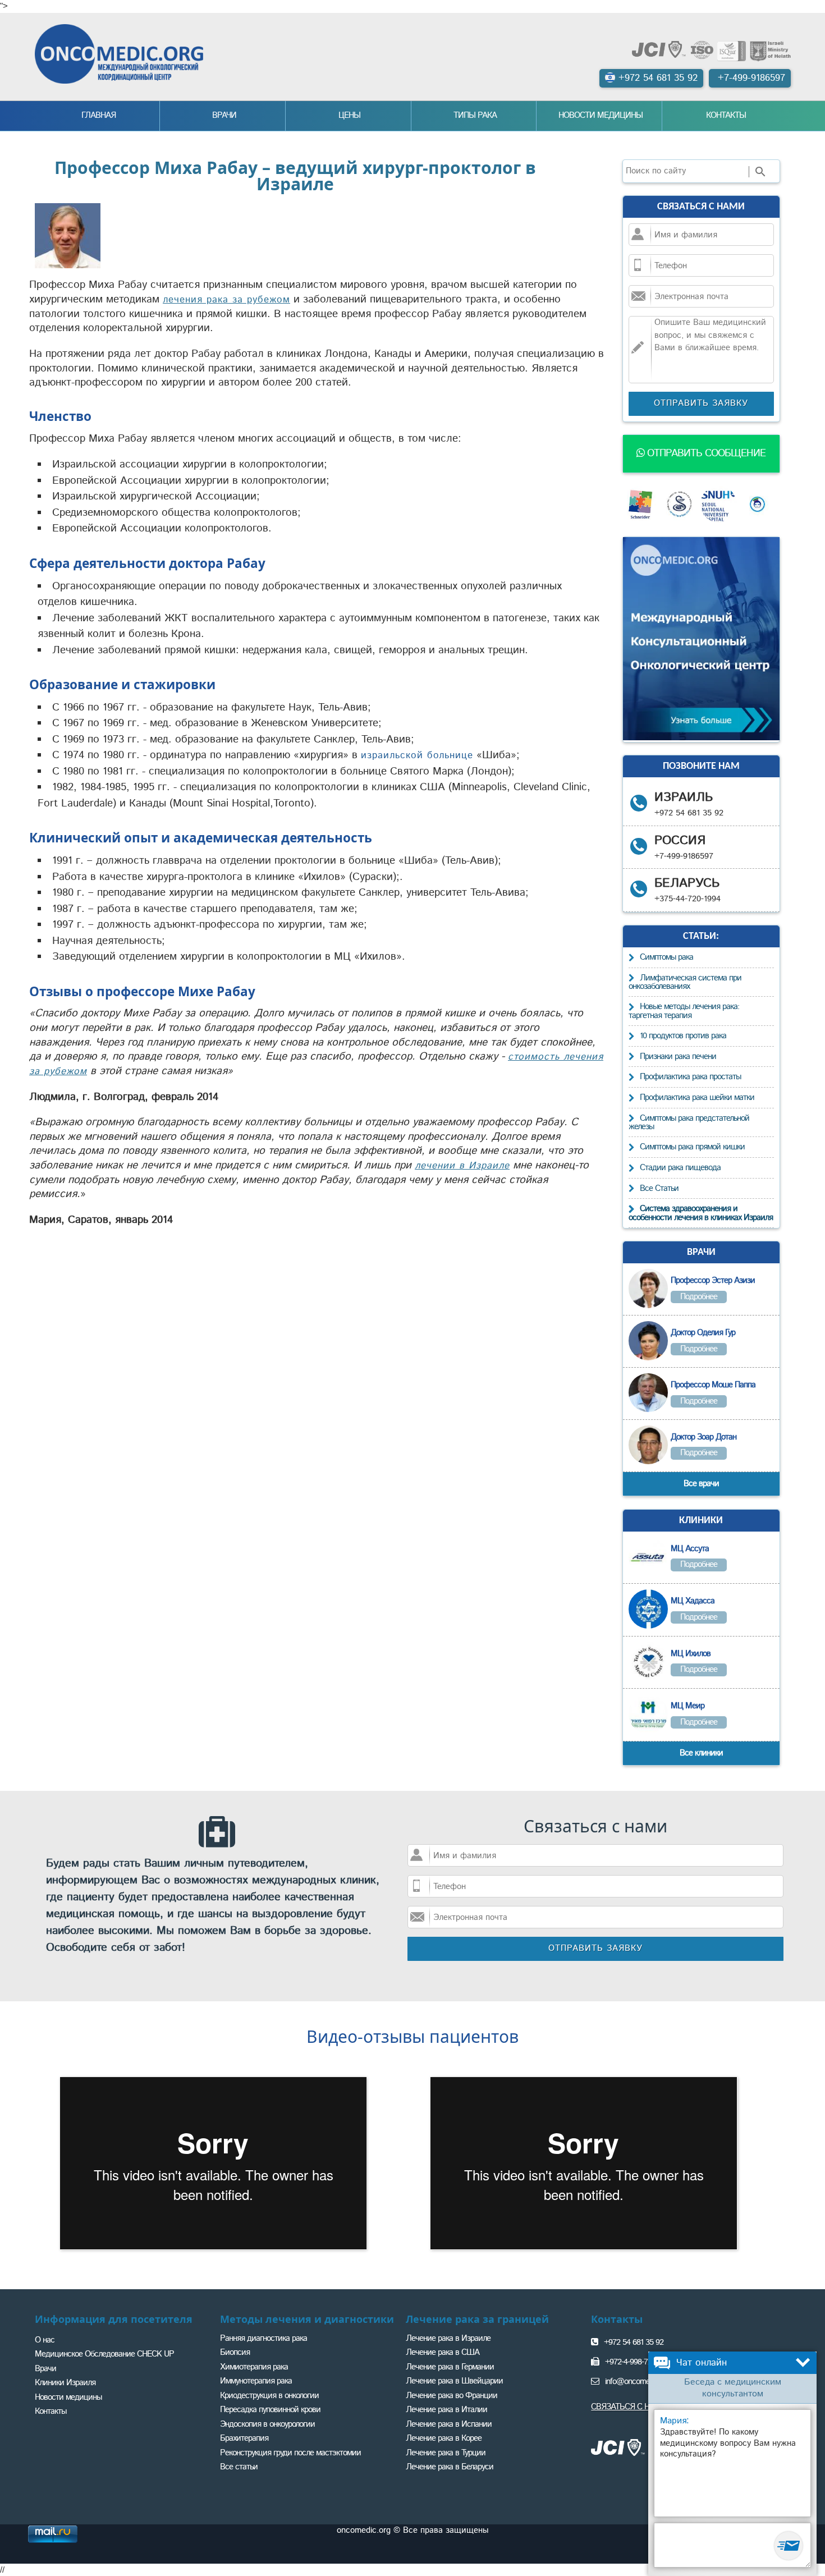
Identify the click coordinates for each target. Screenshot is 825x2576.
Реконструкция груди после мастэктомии (290, 2453)
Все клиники (701, 1753)
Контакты (726, 115)
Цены (349, 115)
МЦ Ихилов (691, 1654)
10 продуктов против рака (683, 1036)
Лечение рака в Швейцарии (454, 2381)
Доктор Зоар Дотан (703, 1437)
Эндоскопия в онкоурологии (267, 2424)
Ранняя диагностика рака (263, 2338)
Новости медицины (601, 115)
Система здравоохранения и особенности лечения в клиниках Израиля (701, 1213)
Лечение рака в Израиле (448, 2338)
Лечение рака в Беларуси (450, 2467)
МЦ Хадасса (693, 1601)
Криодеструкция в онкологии (269, 2396)
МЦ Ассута (690, 1549)
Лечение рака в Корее (444, 2438)
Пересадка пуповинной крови (270, 2410)
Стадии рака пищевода (680, 1168)
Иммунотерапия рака (256, 2381)
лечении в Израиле (462, 1166)
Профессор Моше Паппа (713, 1385)
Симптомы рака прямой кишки (692, 1147)
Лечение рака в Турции (446, 2453)
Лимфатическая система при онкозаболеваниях (685, 982)
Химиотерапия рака (254, 2367)
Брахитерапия (244, 2438)
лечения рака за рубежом (226, 300)
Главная (98, 115)
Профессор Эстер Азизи (713, 1280)
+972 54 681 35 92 (634, 2342)
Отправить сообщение (705, 453)
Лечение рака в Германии (450, 2367)
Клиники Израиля (65, 2383)
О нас (45, 2340)
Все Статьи (659, 1188)
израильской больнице (417, 755)
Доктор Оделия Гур (703, 1333)
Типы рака (475, 115)
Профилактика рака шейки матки (697, 1097)
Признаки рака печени (678, 1056)
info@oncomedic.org (638, 2382)
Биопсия (235, 2352)
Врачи (224, 115)
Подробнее (699, 1297)
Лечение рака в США (443, 2352)
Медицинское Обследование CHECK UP (104, 2354)
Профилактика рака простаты (690, 1077)
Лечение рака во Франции (452, 2396)
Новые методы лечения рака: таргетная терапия (684, 1011)
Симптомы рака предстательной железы (689, 1123)
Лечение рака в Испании (449, 2424)
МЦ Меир (687, 1706)
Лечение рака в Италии (446, 2410)
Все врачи (701, 1484)
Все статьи (239, 2467)
